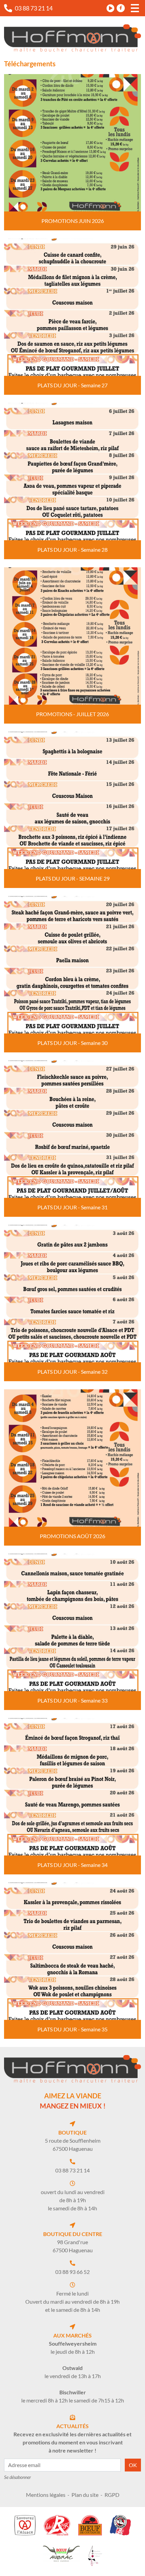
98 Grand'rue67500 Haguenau (73, 2246)
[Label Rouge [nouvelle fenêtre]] (57, 2525)
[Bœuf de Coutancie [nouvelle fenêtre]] (90, 2525)
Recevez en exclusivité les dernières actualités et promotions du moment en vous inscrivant (72, 2442)
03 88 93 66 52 (72, 2272)
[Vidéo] (111, 8)
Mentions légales (46, 2495)
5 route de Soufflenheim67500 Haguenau (73, 2145)
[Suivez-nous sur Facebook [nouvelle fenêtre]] (121, 8)
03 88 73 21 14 (72, 2170)
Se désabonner (18, 2477)
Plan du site (85, 2495)
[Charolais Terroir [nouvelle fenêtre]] (120, 2525)
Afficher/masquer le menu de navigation (135, 8)
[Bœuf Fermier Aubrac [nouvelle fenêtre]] (61, 2554)
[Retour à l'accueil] (72, 38)
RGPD (112, 2495)
